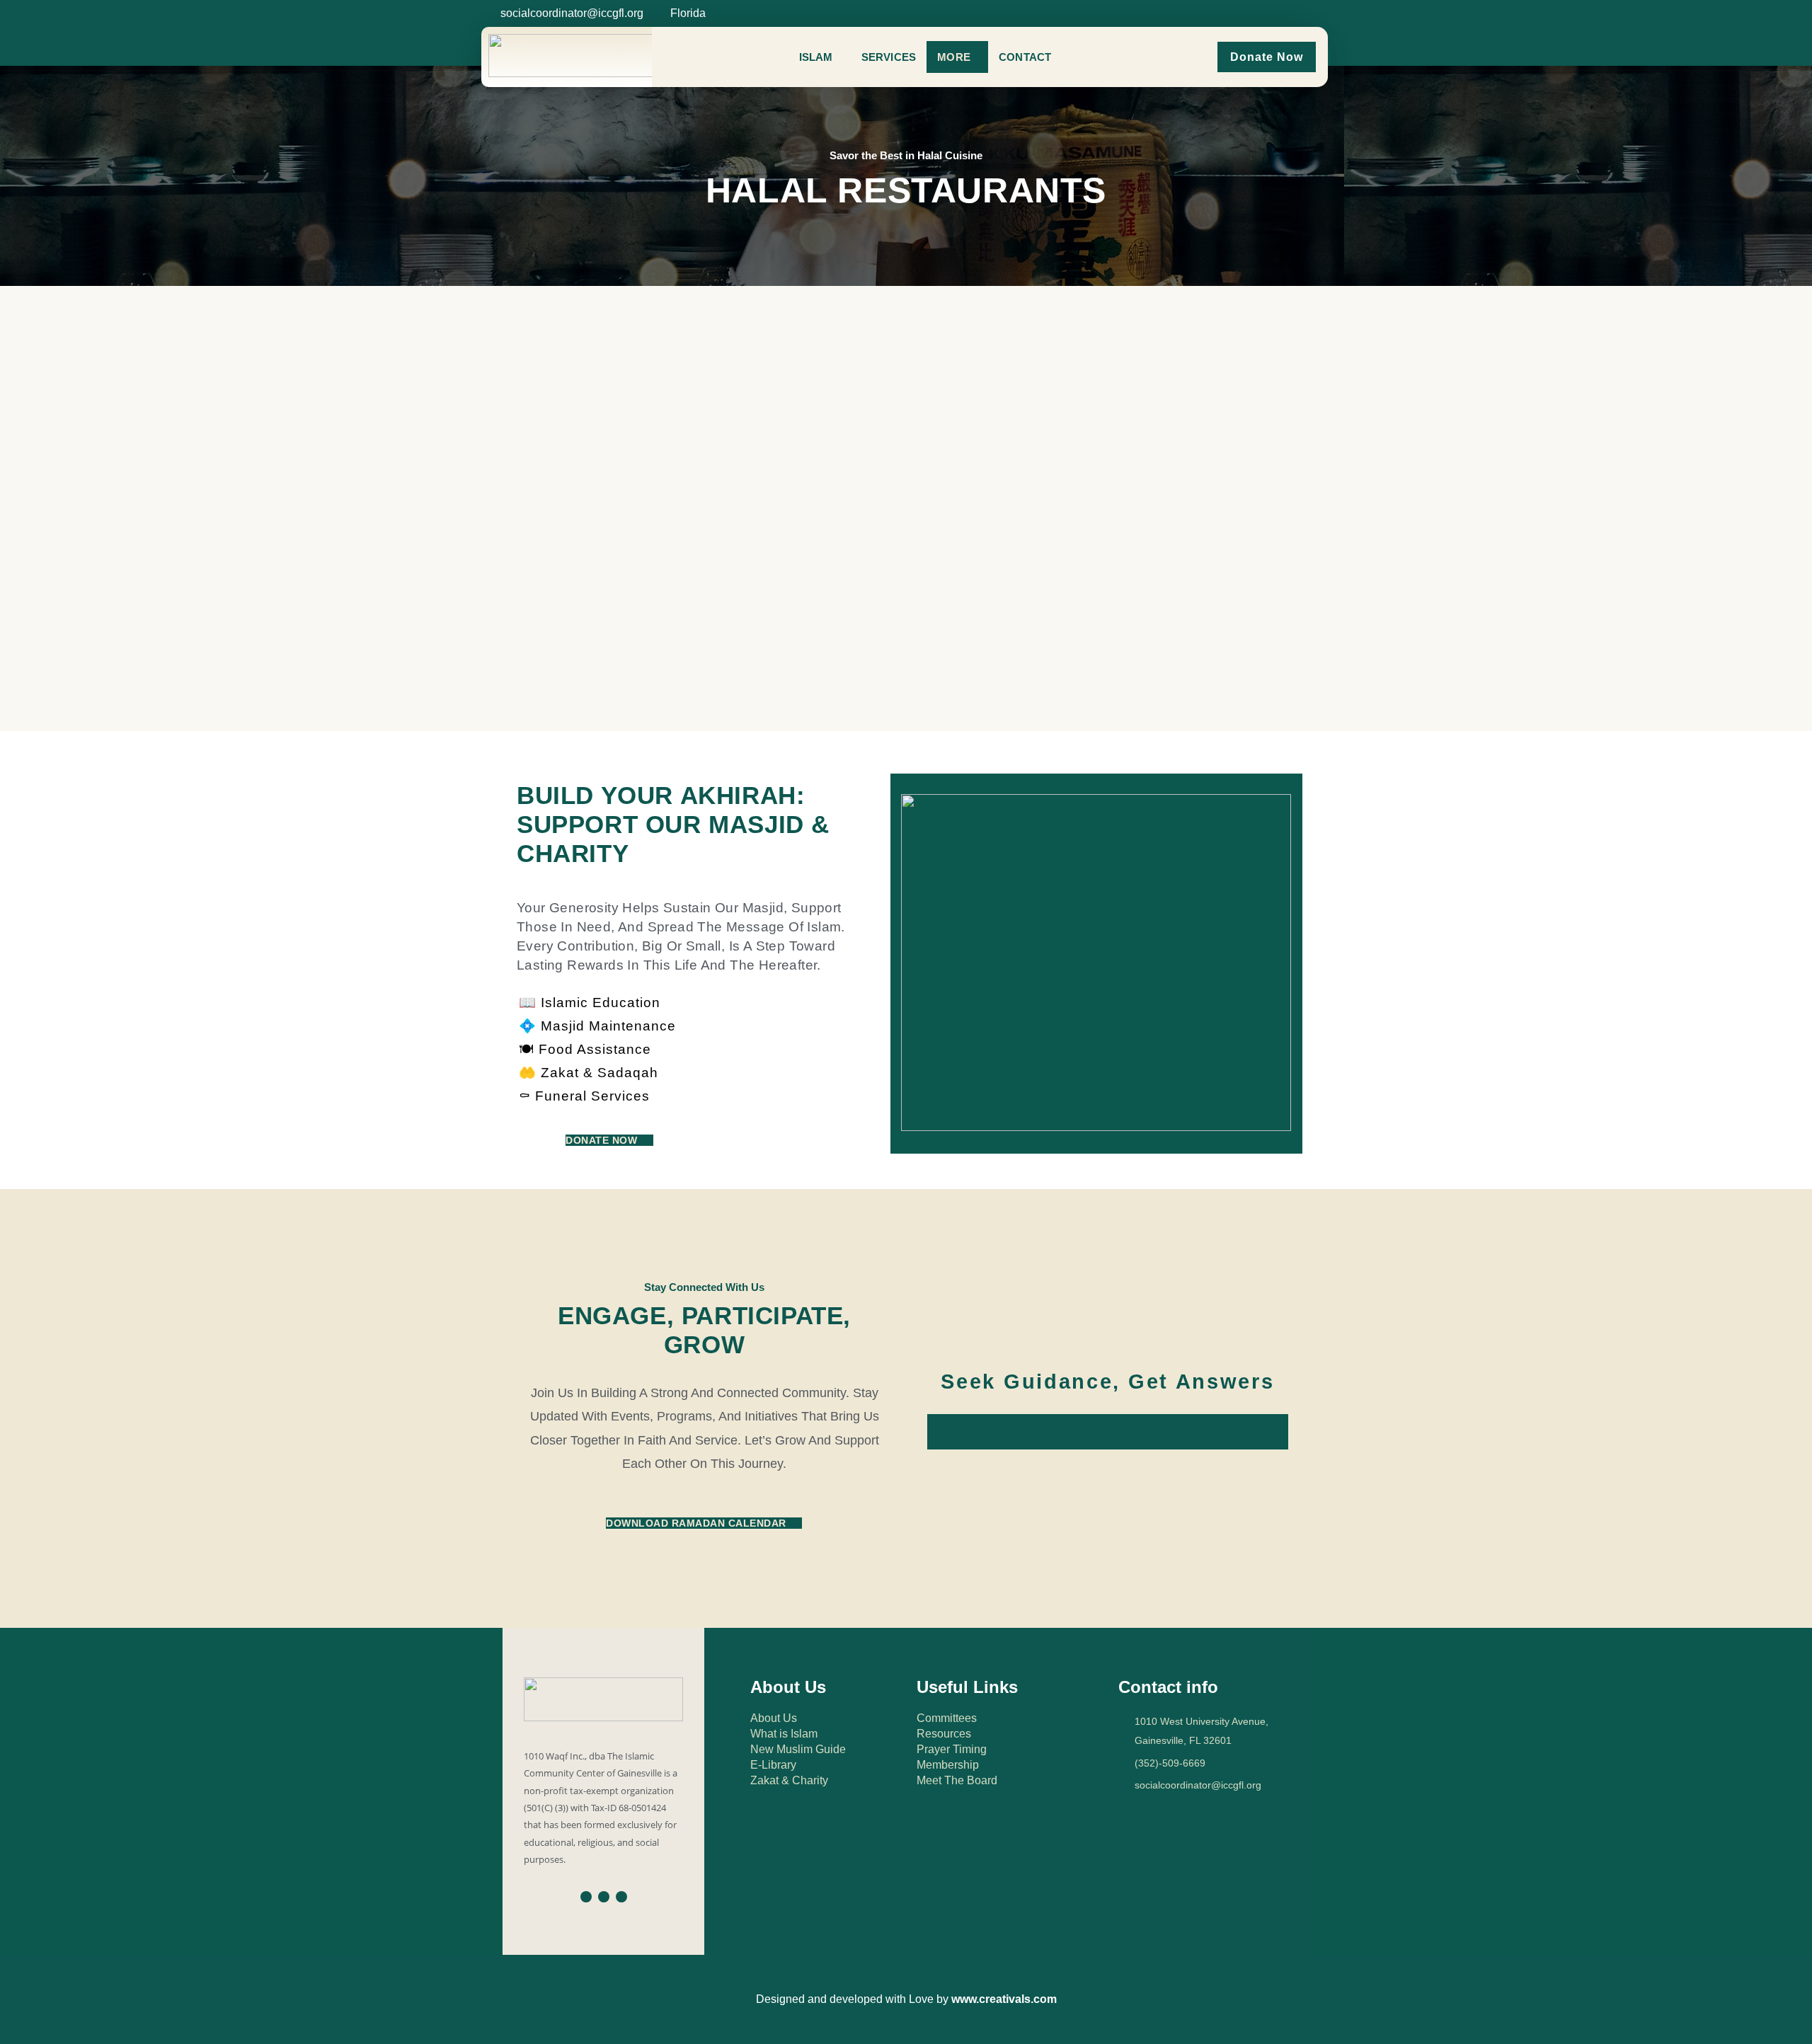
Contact (1025, 57)
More (954, 57)
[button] (820, 57)
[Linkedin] (1297, 11)
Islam (816, 57)
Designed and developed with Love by (906, 1999)
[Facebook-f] (1227, 11)
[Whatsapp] (1280, 11)
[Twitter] (1262, 11)
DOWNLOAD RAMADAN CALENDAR (696, 1523)
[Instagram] (1244, 11)
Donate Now (1267, 57)
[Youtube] (621, 1897)
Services (889, 57)
